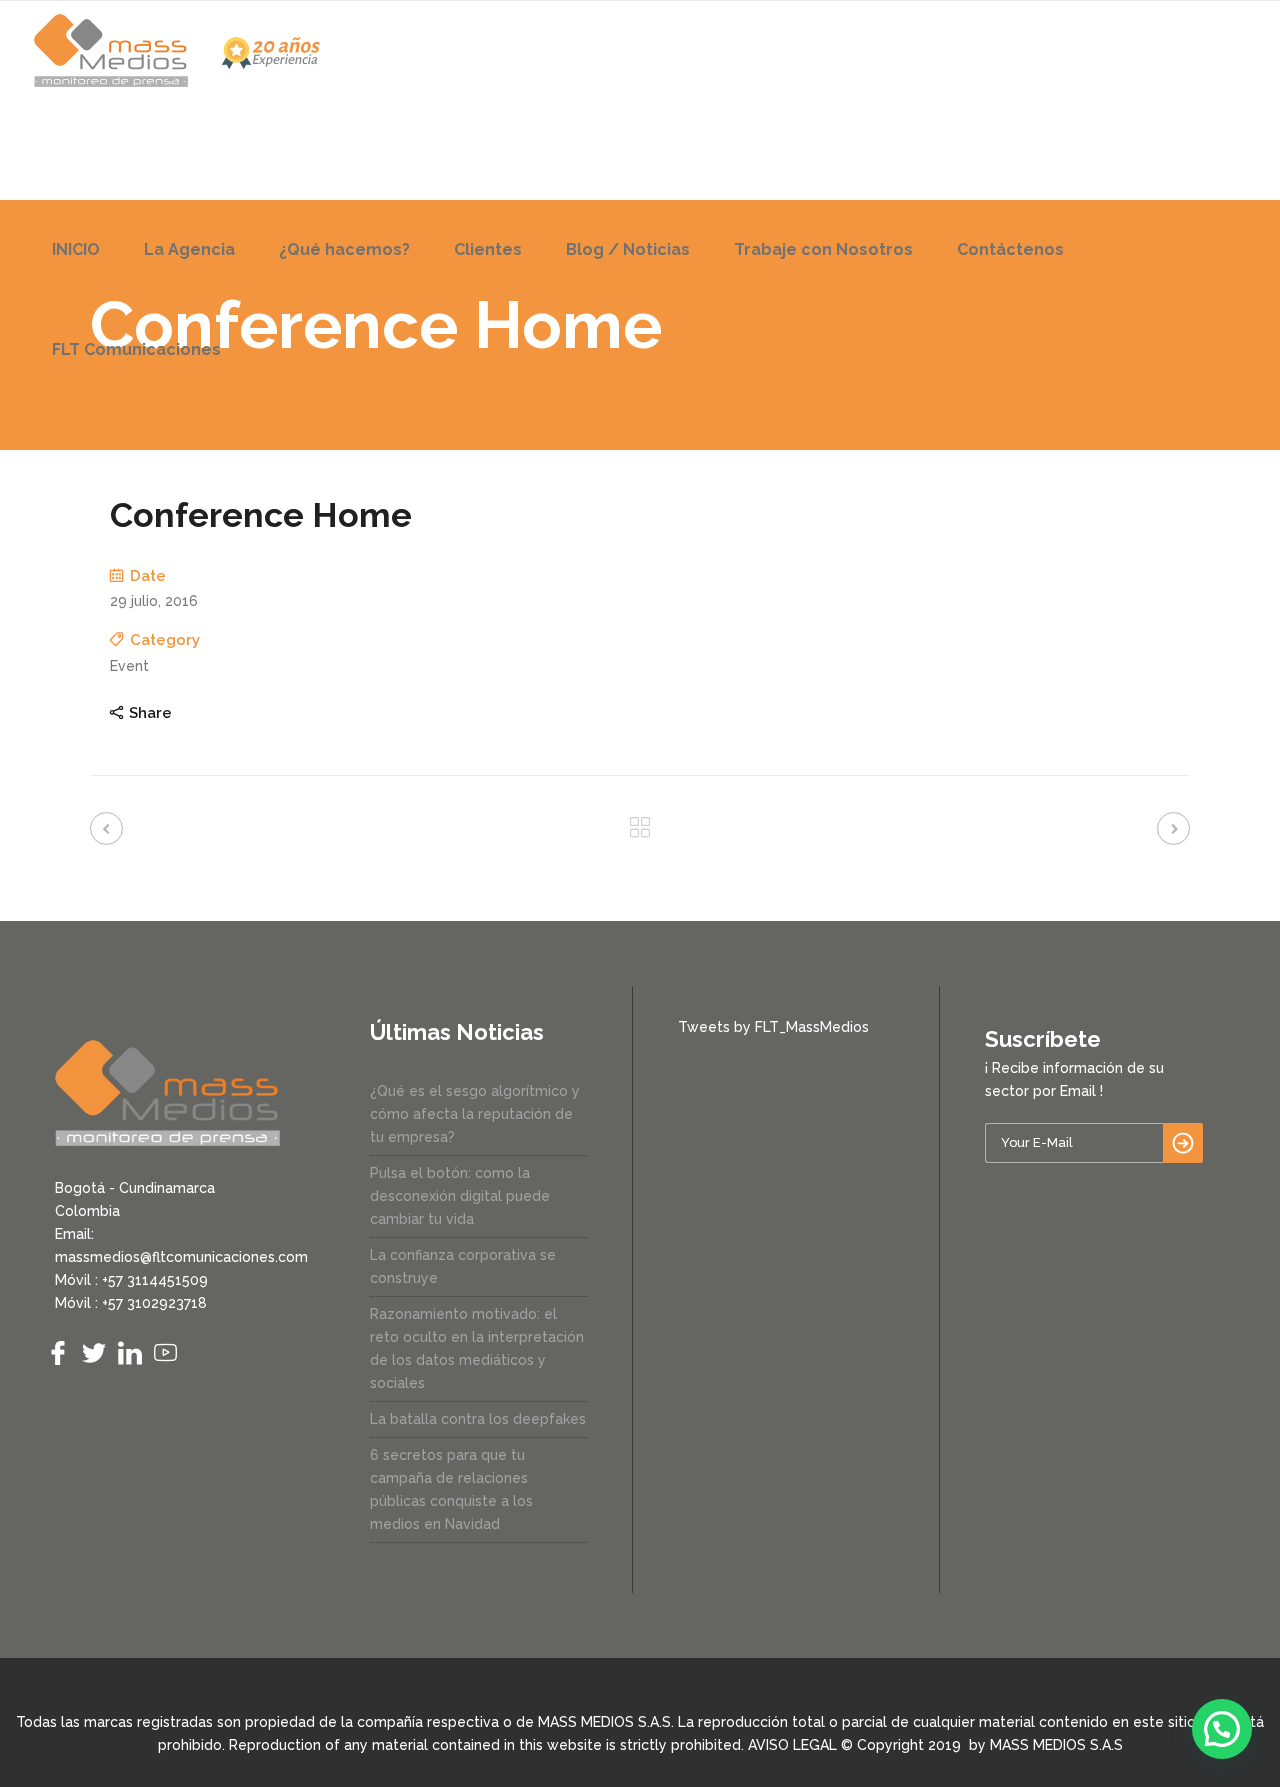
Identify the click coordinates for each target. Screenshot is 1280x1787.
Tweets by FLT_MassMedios (773, 1027)
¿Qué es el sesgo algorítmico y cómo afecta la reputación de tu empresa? (475, 1114)
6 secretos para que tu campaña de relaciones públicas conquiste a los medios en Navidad (451, 1489)
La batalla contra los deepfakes (478, 1419)
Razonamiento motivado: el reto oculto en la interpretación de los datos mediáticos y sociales (477, 1348)
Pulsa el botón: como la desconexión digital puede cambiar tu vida (460, 1196)
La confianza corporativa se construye (463, 1266)
